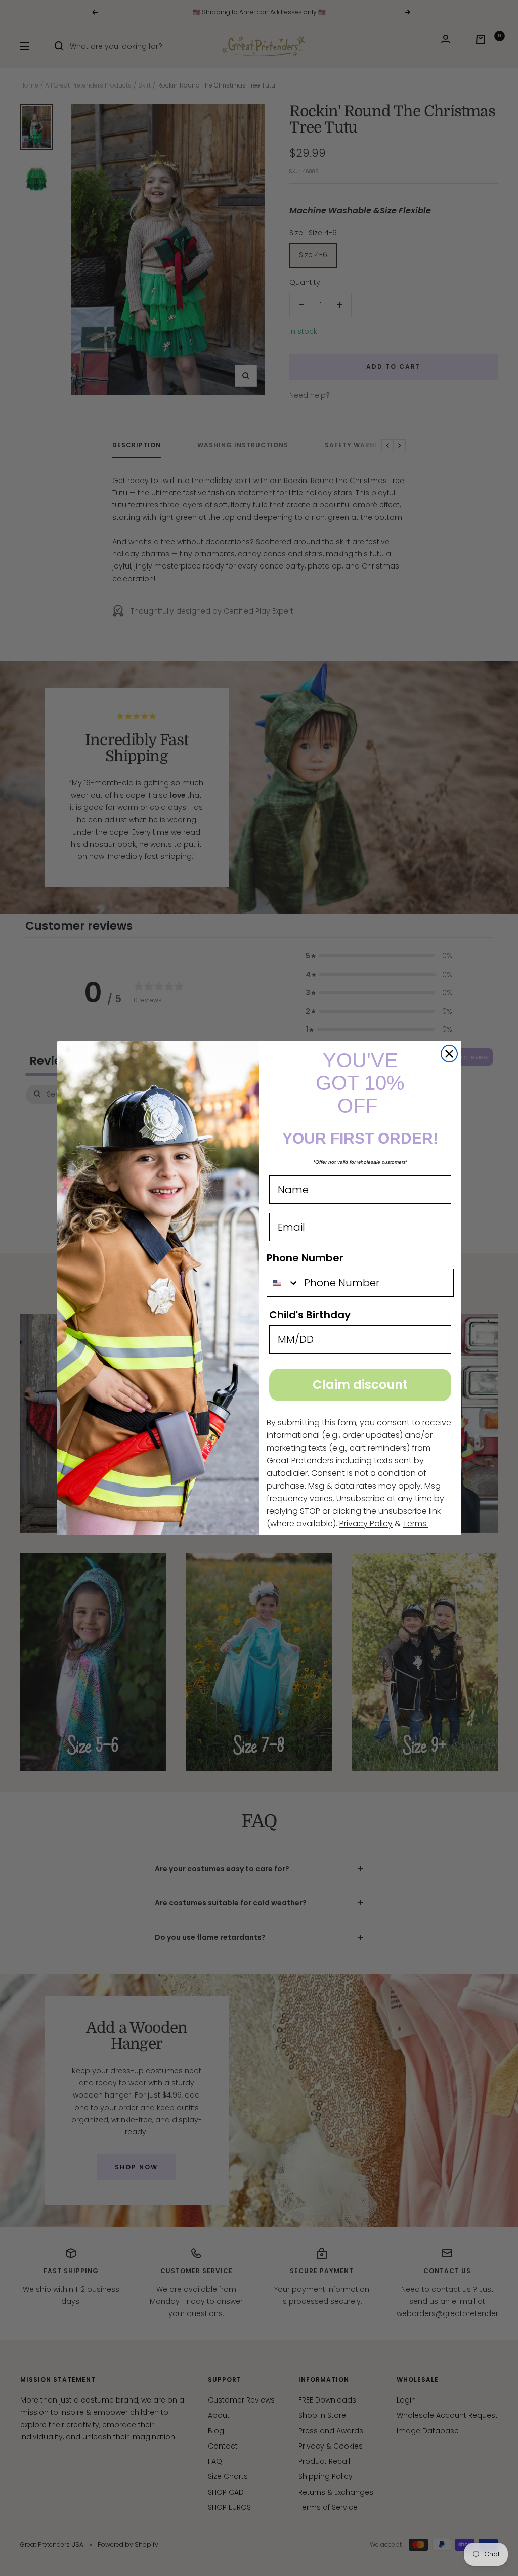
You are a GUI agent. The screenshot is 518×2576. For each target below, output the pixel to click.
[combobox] (283, 1283)
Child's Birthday (310, 1315)
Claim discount (360, 1385)
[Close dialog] (449, 1054)
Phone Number (305, 1258)
